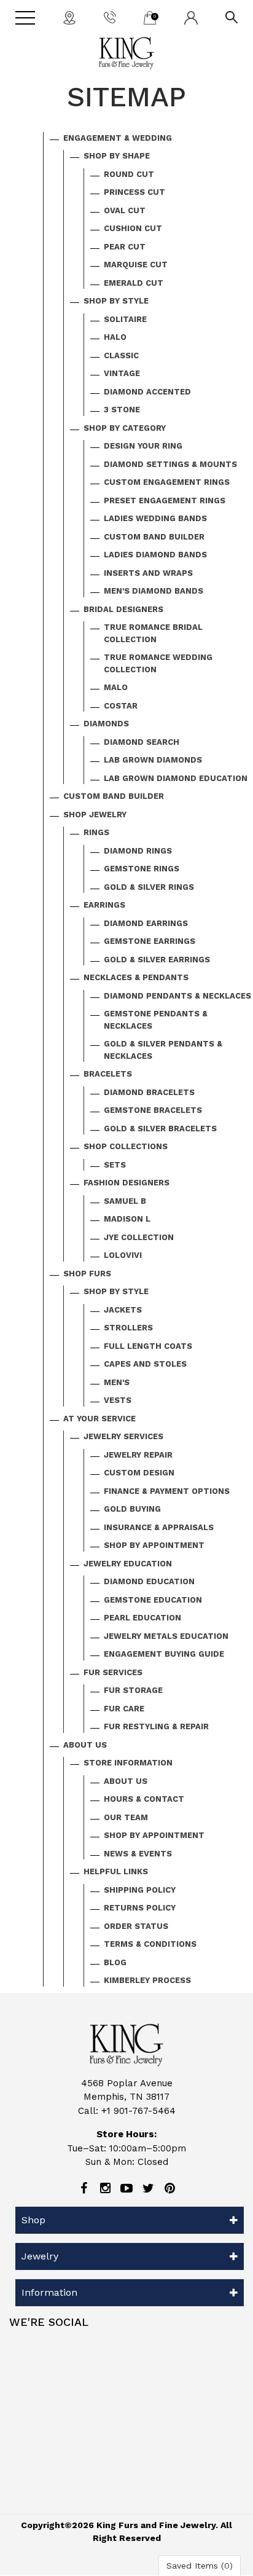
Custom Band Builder (154, 537)
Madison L (127, 1219)
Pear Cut (125, 247)
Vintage (122, 373)
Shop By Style (116, 301)
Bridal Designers (123, 609)
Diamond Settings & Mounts (170, 464)
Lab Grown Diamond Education (176, 778)
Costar (121, 706)
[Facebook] (84, 2188)
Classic (121, 355)
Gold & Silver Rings (149, 887)
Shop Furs (87, 1274)
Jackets (123, 1310)
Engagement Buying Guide (164, 1654)
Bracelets (108, 1074)
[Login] (191, 17)
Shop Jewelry (95, 815)
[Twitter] (148, 2188)
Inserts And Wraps (148, 573)
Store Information (128, 1763)
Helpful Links (116, 1871)
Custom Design (139, 1473)
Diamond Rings (138, 851)
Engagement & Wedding (118, 138)
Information (49, 2292)
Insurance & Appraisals (159, 1527)
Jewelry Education (128, 1564)
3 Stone (122, 410)
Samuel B (125, 1201)
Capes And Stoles (145, 1364)
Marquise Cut (136, 265)
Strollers (128, 1328)
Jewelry (40, 2256)
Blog (115, 1962)
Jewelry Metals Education (166, 1636)
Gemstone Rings (142, 869)
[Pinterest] (169, 2188)
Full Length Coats (148, 1346)
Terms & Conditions (150, 1944)
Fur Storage (133, 1690)
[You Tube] (126, 2188)
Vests (118, 1400)
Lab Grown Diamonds (153, 760)
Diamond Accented (147, 392)
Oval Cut (125, 210)
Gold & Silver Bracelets (160, 1129)
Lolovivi (123, 1255)
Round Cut (129, 174)
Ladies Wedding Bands (155, 518)
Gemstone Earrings (150, 941)
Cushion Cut (133, 228)
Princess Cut (134, 192)
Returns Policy (140, 1908)
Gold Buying (132, 1509)
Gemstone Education (153, 1600)
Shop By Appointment (154, 1545)
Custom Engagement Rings (167, 482)
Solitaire (125, 319)
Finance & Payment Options (167, 1491)
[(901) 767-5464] (110, 17)
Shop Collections (126, 1146)
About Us (85, 1745)
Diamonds (106, 724)
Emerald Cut (134, 283)
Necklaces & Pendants (136, 977)
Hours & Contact (144, 1799)
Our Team (126, 1817)
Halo (115, 337)
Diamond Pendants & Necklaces (177, 996)
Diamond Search (142, 742)
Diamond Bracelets (149, 1092)
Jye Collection (139, 1237)
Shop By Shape (117, 156)
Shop (33, 2220)
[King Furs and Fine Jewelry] (126, 53)
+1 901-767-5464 (138, 2111)
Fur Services (113, 1672)
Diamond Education (149, 1581)
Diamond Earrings (146, 923)
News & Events (138, 1854)
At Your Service (99, 1419)
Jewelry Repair (138, 1455)
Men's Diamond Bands (154, 591)
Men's (117, 1382)
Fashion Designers (126, 1183)
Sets (115, 1165)
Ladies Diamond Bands (155, 555)
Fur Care (124, 1709)
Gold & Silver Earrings (157, 960)
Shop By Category (125, 428)
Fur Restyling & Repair (156, 1726)
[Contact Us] (69, 17)
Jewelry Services (123, 1436)
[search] (232, 17)
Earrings (104, 905)
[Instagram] (105, 2188)
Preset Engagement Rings (165, 501)
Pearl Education (142, 1618)
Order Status (136, 1926)
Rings (96, 832)
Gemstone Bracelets (153, 1110)
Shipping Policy (140, 1890)
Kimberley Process (147, 1980)
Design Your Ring (143, 446)
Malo (116, 687)
